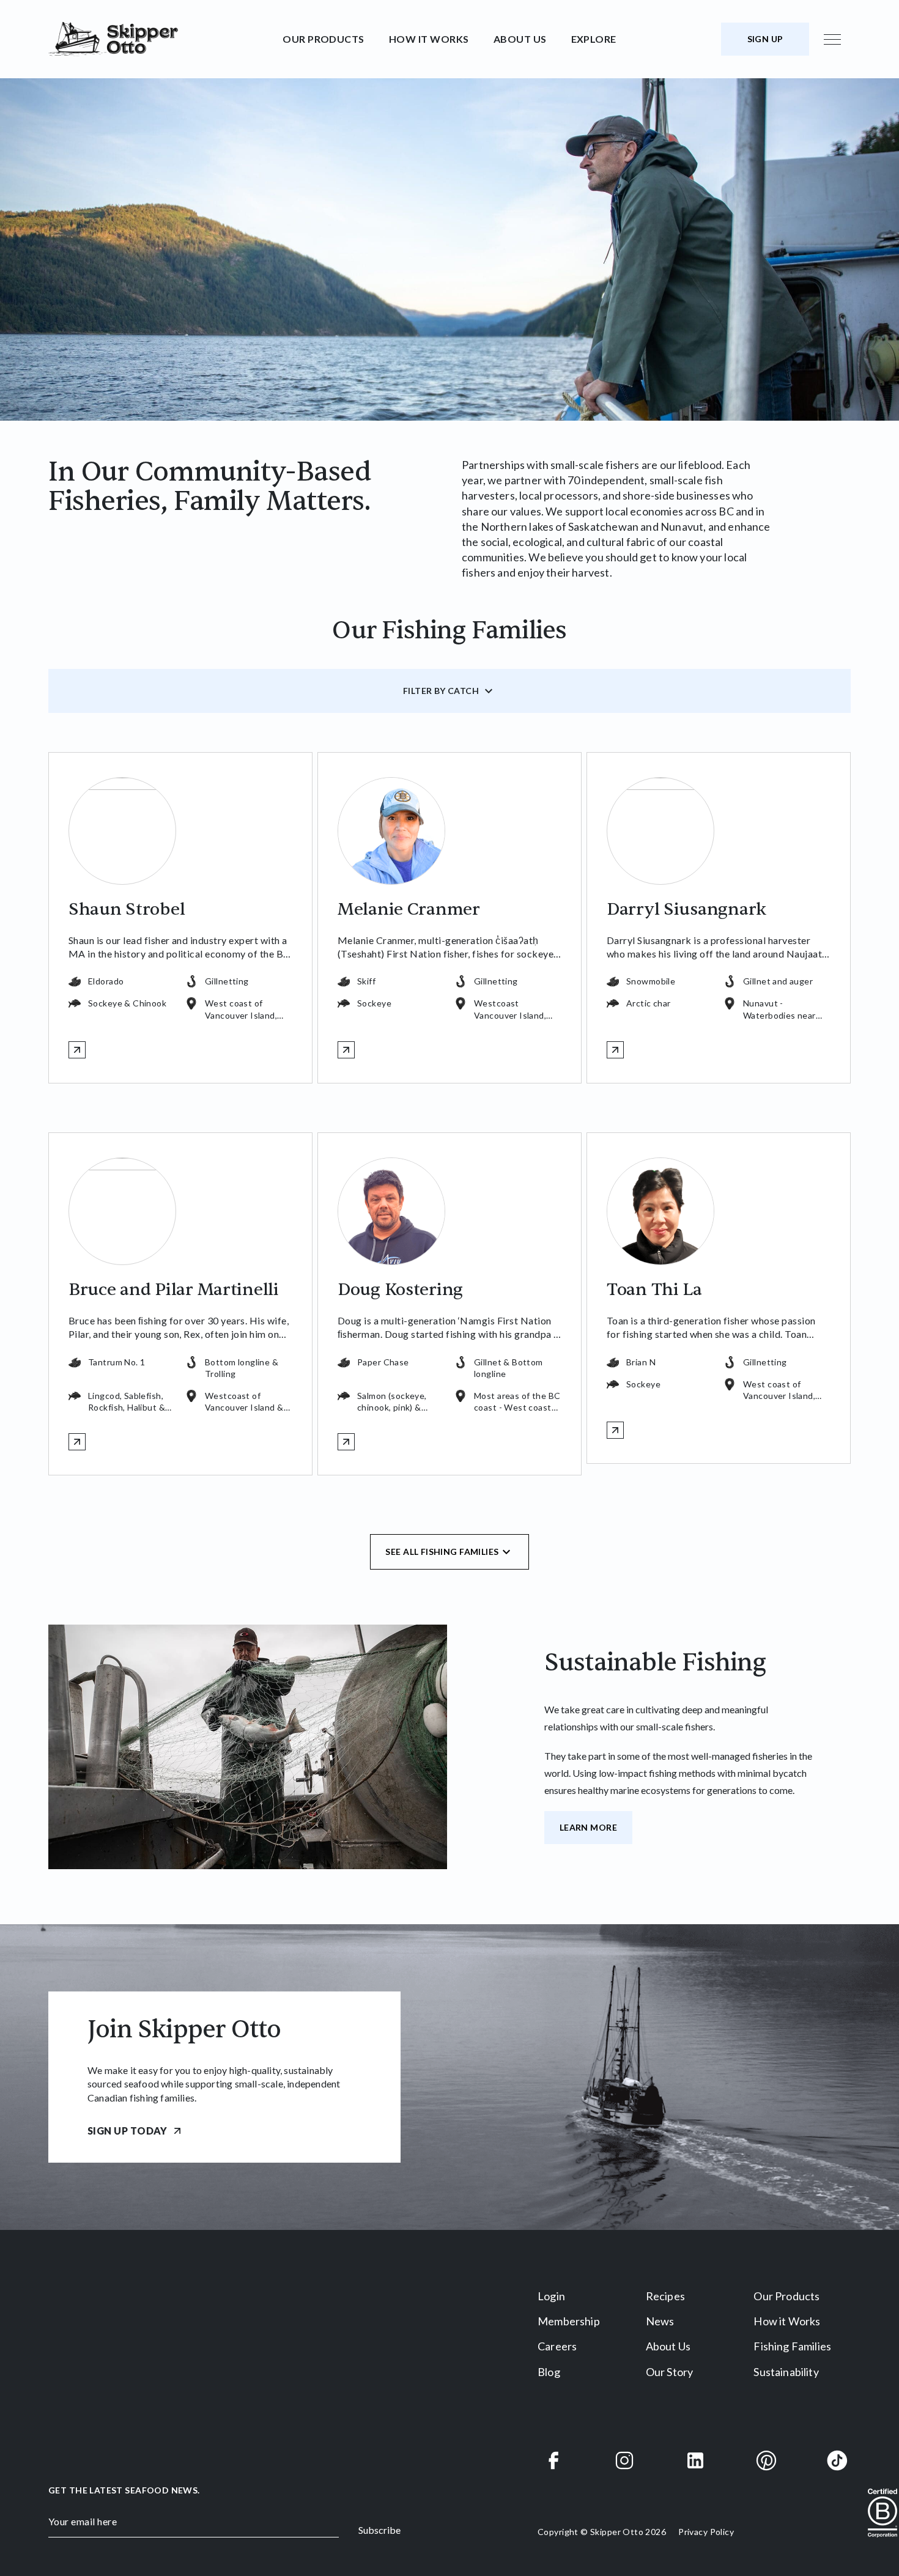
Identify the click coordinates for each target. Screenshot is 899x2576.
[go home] (161, 39)
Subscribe (379, 2530)
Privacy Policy (706, 2532)
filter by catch (441, 691)
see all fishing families (442, 1552)
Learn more (588, 1827)
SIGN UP (765, 39)
